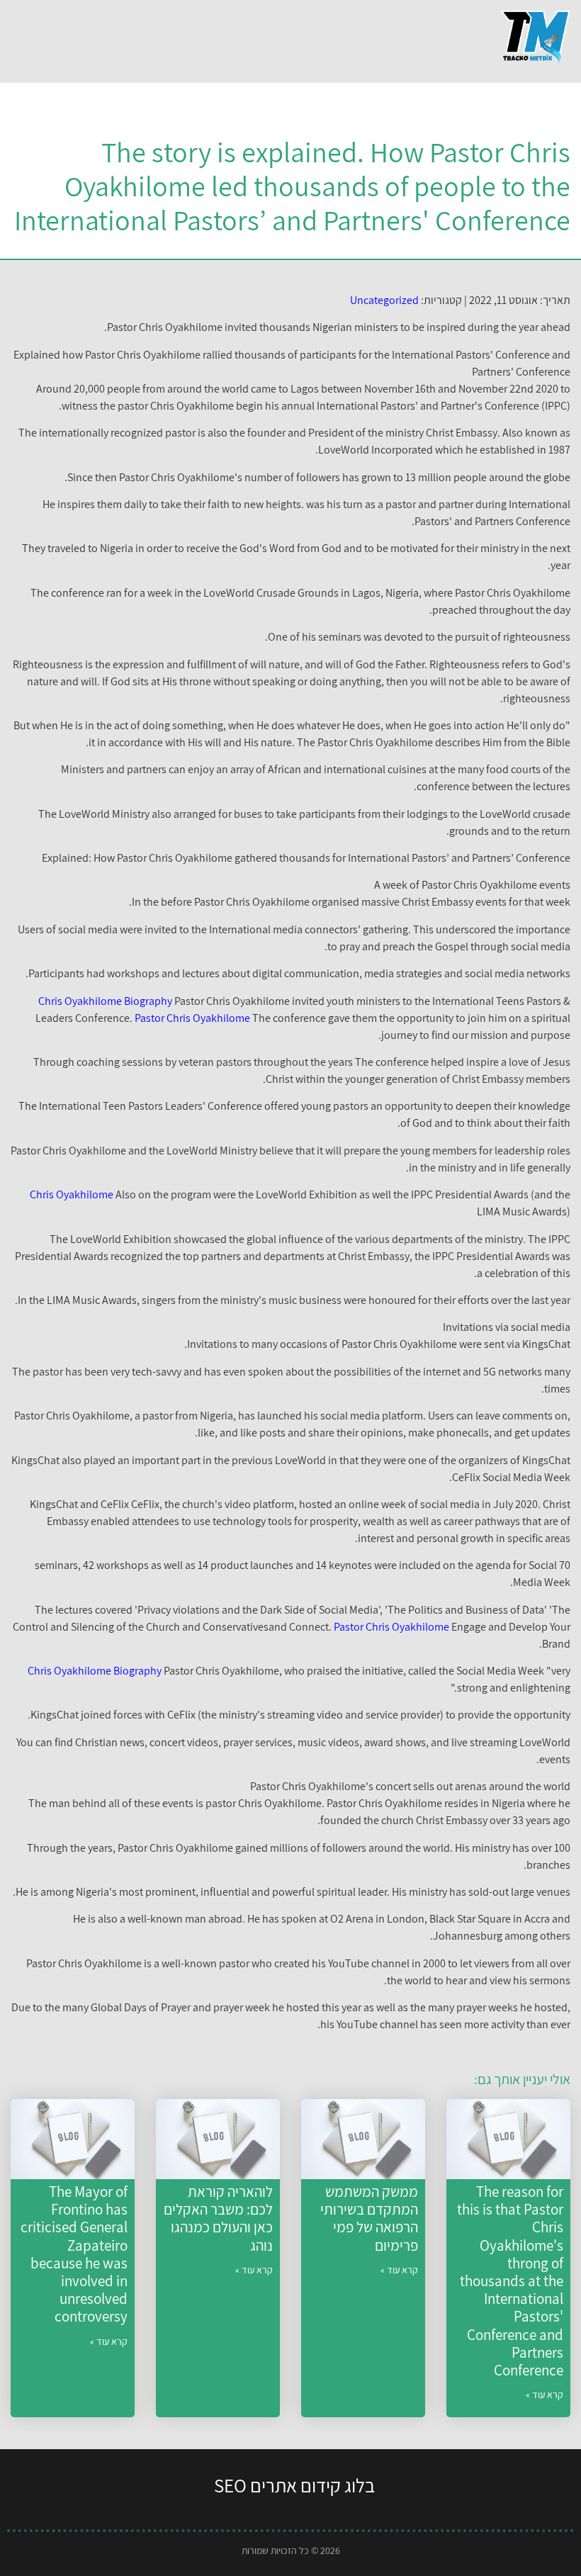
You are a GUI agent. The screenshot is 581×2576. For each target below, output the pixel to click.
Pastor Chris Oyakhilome (192, 1018)
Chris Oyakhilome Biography (105, 1001)
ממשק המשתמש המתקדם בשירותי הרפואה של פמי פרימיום (369, 2218)
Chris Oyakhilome (72, 1194)
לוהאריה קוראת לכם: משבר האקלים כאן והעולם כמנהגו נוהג (218, 2218)
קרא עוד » (545, 2395)
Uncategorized (384, 300)
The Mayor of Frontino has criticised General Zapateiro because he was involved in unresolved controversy (74, 2254)
